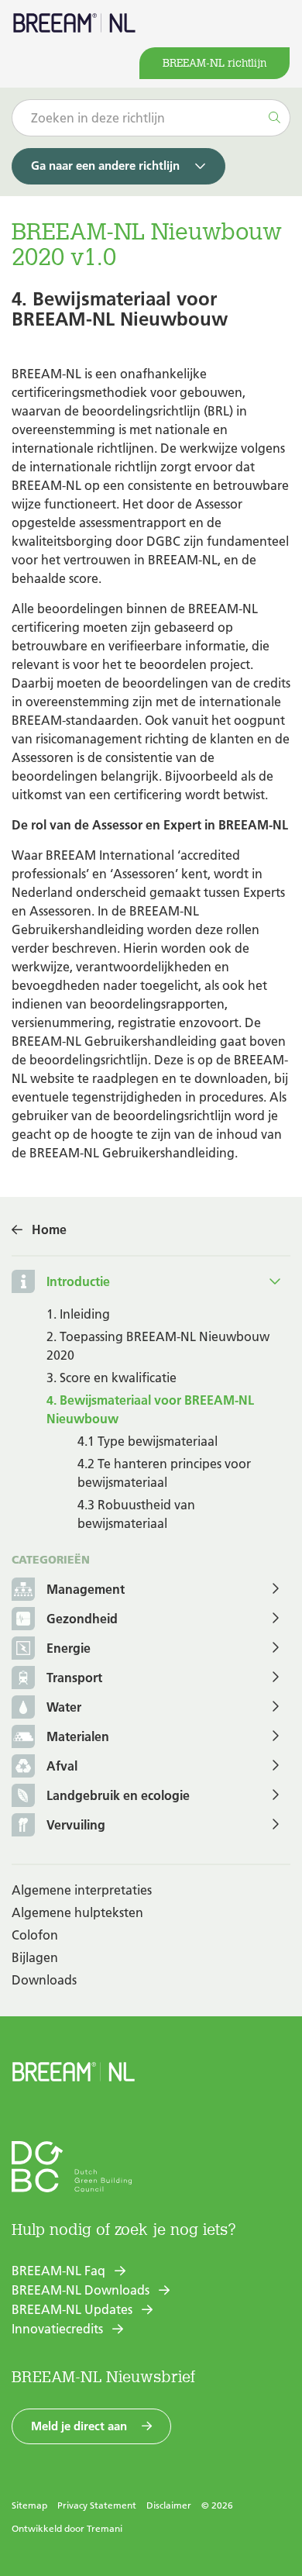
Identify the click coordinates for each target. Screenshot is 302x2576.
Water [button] (64, 1707)
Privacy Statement (97, 2505)
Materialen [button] (78, 1736)
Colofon (35, 1935)
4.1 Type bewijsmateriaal (148, 1441)
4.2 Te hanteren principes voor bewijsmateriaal (164, 1473)
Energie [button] (69, 1648)
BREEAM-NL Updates (72, 2309)
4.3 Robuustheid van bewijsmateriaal (136, 1514)
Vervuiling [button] (76, 1825)
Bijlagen (35, 1957)
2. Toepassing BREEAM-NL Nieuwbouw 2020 (158, 1346)
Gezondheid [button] (82, 1619)
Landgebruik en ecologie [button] (118, 1795)
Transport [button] (74, 1678)
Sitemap (29, 2505)
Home (49, 1229)
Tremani (105, 2528)
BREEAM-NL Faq (58, 2271)
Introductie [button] (78, 1281)
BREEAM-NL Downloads (81, 2290)
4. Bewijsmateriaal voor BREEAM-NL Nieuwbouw (150, 1409)
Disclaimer (169, 2505)
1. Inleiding (78, 1314)
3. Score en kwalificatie (112, 1378)
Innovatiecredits (57, 2329)
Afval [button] (62, 1766)
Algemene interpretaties (82, 1890)
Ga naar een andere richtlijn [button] (105, 166)
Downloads (44, 1980)
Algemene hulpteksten (77, 1912)
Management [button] (86, 1589)
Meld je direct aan (79, 2426)
